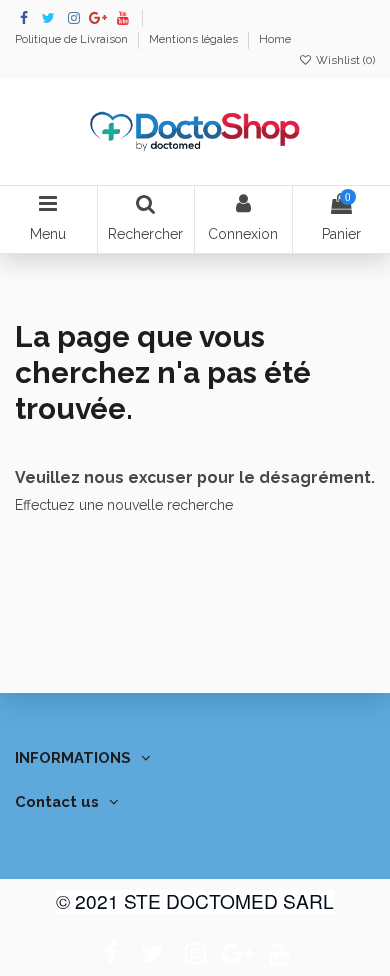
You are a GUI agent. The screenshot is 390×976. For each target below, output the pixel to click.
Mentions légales (195, 39)
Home (275, 39)
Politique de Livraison (73, 39)
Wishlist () (344, 60)
